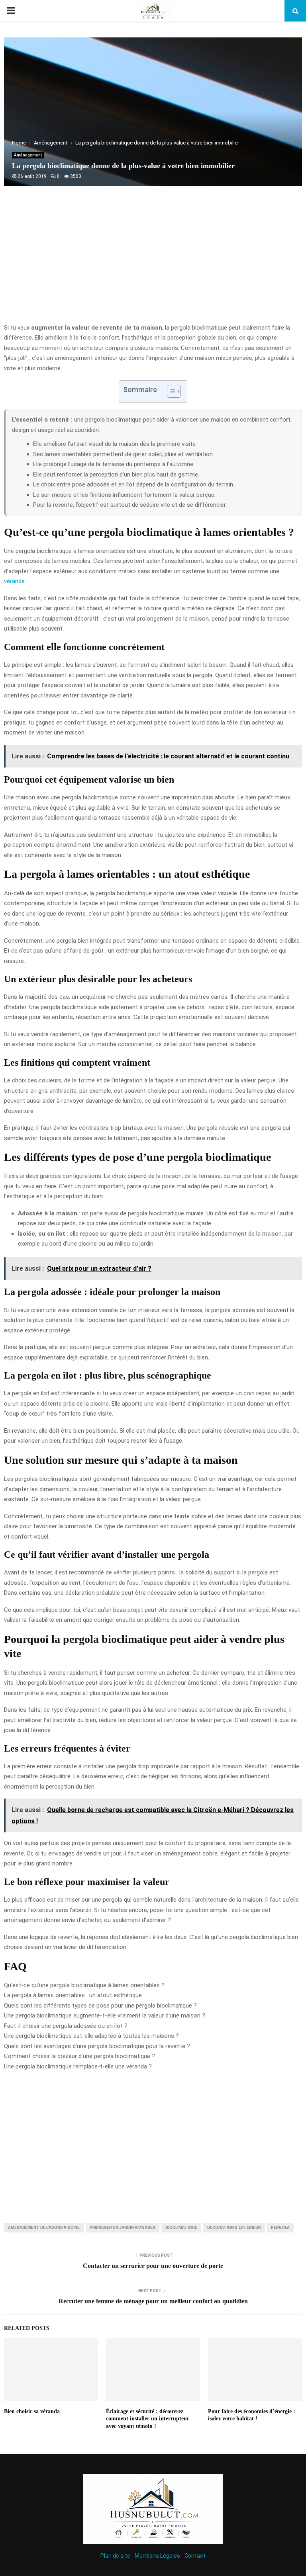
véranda (14, 581)
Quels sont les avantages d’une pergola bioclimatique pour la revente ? (97, 2046)
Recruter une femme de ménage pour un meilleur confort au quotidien (153, 2301)
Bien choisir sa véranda (32, 2411)
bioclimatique (181, 2227)
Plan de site (115, 2556)
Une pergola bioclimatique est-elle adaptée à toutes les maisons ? (91, 2036)
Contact (195, 2556)
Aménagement (28, 155)
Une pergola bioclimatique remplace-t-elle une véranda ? (78, 2066)
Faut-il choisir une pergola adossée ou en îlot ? (66, 2026)
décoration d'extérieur (234, 2227)
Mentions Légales (157, 2556)
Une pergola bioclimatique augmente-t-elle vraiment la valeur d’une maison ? (105, 2015)
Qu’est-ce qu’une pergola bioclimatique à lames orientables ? (84, 1985)
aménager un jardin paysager (123, 2227)
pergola (280, 2227)
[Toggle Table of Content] (170, 391)
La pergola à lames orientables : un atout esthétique (73, 1995)
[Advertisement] (153, 259)
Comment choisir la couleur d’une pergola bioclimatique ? (79, 2056)
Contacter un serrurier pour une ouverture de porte (153, 2266)
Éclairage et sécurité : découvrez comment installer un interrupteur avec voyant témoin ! (148, 2419)
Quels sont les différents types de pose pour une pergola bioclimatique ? (100, 2006)
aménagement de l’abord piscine (44, 2227)
